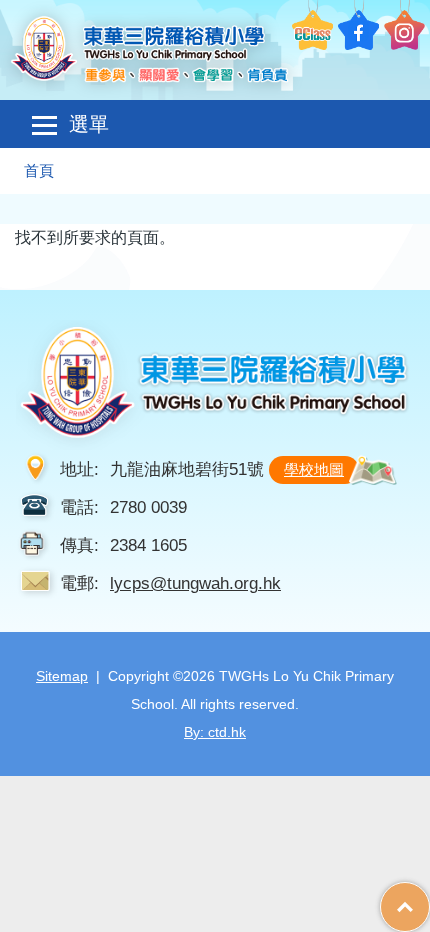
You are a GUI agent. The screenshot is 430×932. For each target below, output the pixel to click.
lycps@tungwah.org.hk (195, 583)
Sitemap (62, 676)
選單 (89, 124)
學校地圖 (314, 469)
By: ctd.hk (215, 732)
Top (429, 897)
